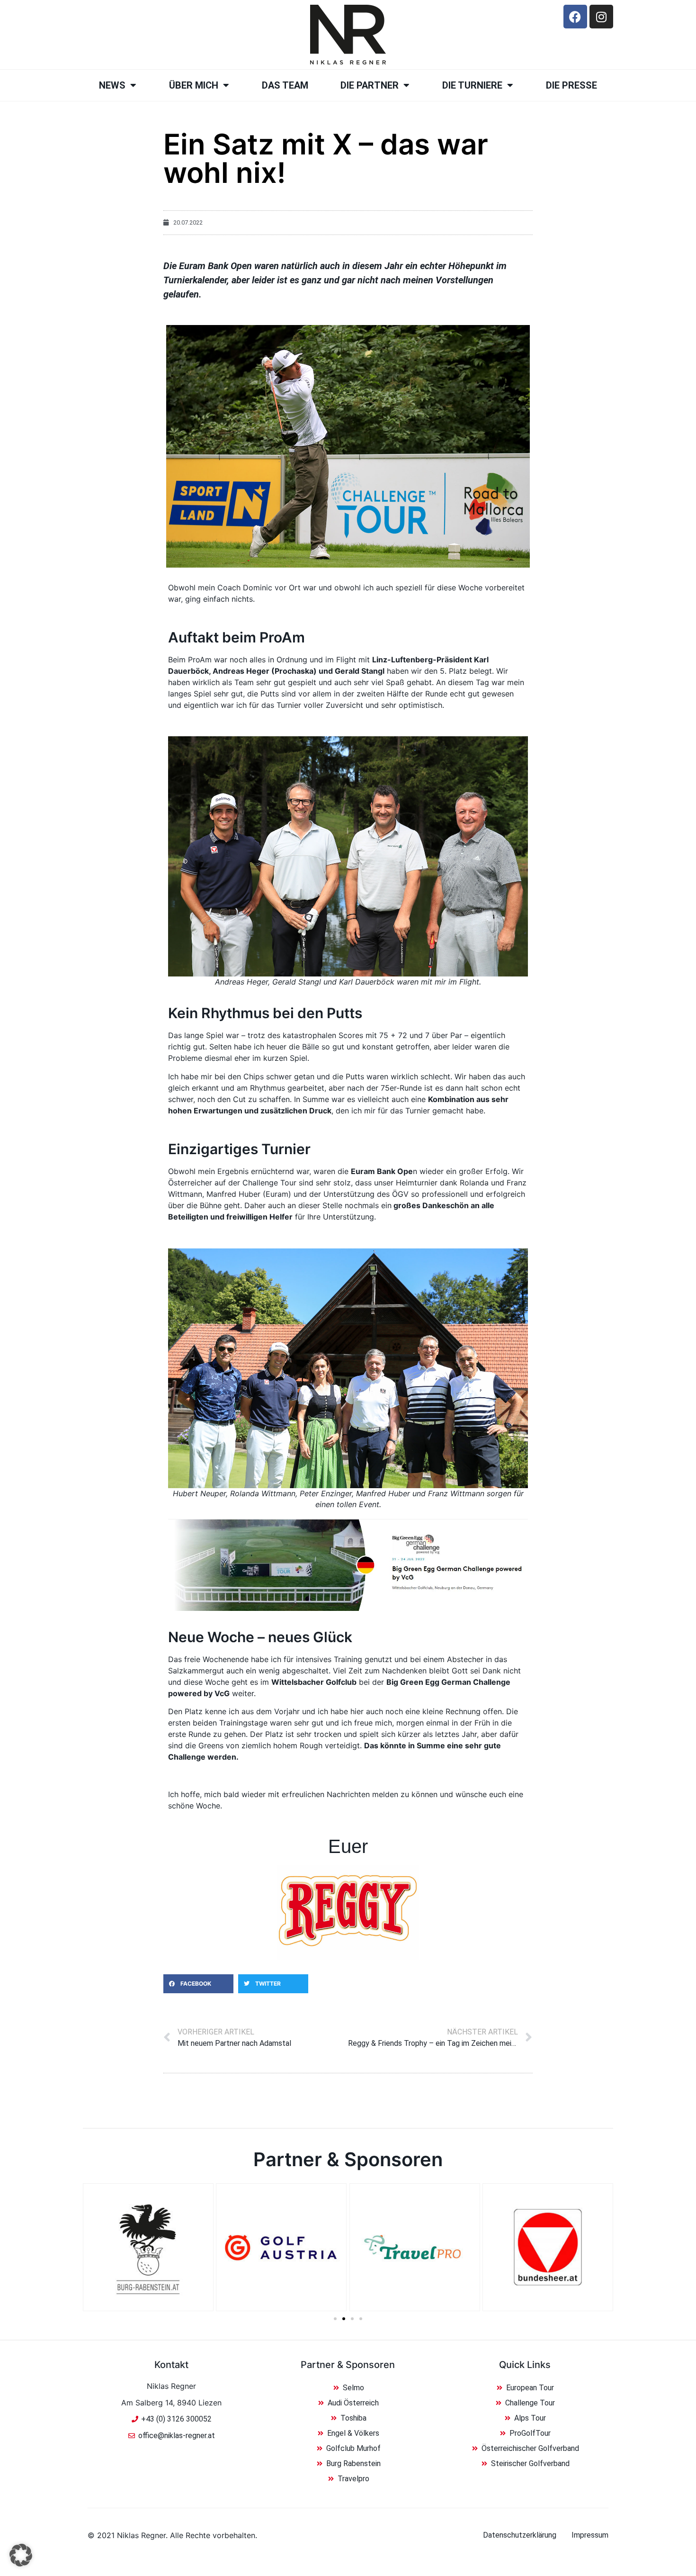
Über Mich (194, 85)
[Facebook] (575, 17)
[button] (198, 1984)
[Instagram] (601, 17)
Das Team (285, 85)
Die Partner (370, 85)
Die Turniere (472, 85)
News (112, 85)
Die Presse (571, 85)
